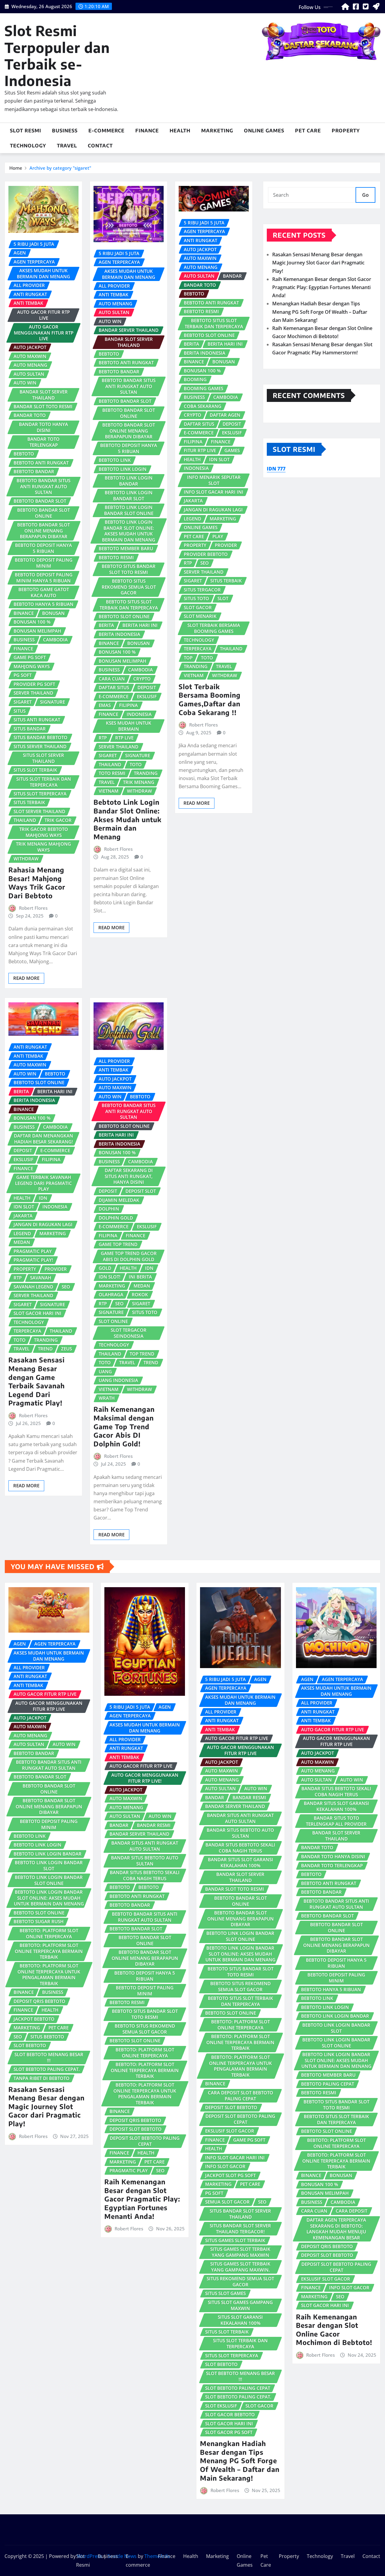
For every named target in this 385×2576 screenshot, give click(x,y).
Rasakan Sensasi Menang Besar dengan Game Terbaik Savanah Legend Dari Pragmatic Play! (37, 1381)
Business (65, 131)
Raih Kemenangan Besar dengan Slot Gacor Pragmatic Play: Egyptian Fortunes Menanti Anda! (322, 287)
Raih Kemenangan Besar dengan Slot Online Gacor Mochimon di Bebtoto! (334, 2330)
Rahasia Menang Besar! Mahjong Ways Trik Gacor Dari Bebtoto (37, 883)
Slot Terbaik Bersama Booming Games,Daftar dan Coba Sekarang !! (210, 699)
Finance (147, 131)
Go (365, 195)
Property (346, 131)
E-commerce (106, 131)
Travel (67, 146)
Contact (100, 146)
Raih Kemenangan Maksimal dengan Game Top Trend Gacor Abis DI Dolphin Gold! (124, 1426)
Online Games (264, 131)
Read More (26, 978)
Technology (28, 146)
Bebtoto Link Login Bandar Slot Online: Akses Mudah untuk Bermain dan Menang (128, 819)
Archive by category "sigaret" (60, 168)
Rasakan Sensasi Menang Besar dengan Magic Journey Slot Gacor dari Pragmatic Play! (318, 263)
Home (16, 168)
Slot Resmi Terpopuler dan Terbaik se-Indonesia (57, 56)
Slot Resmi (26, 131)
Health (180, 131)
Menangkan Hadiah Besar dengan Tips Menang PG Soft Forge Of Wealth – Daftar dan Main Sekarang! (320, 312)
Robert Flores (33, 908)
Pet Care (308, 131)
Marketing (217, 131)
